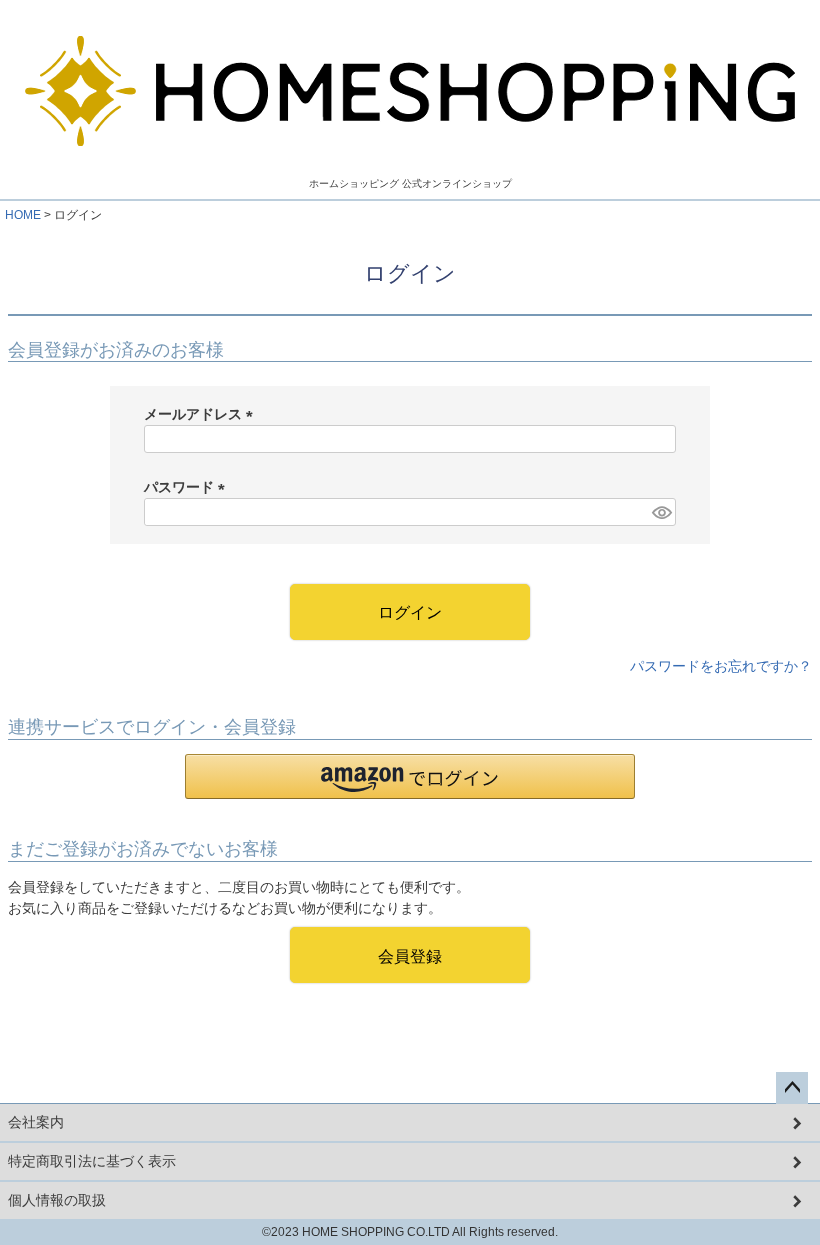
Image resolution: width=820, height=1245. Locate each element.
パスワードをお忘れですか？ (721, 666)
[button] (410, 776)
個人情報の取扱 (57, 1200)
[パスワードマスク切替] (661, 512)
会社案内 (36, 1122)
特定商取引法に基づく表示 (92, 1161)
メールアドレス (202, 414)
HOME (23, 215)
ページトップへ (792, 1088)
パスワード (188, 487)
